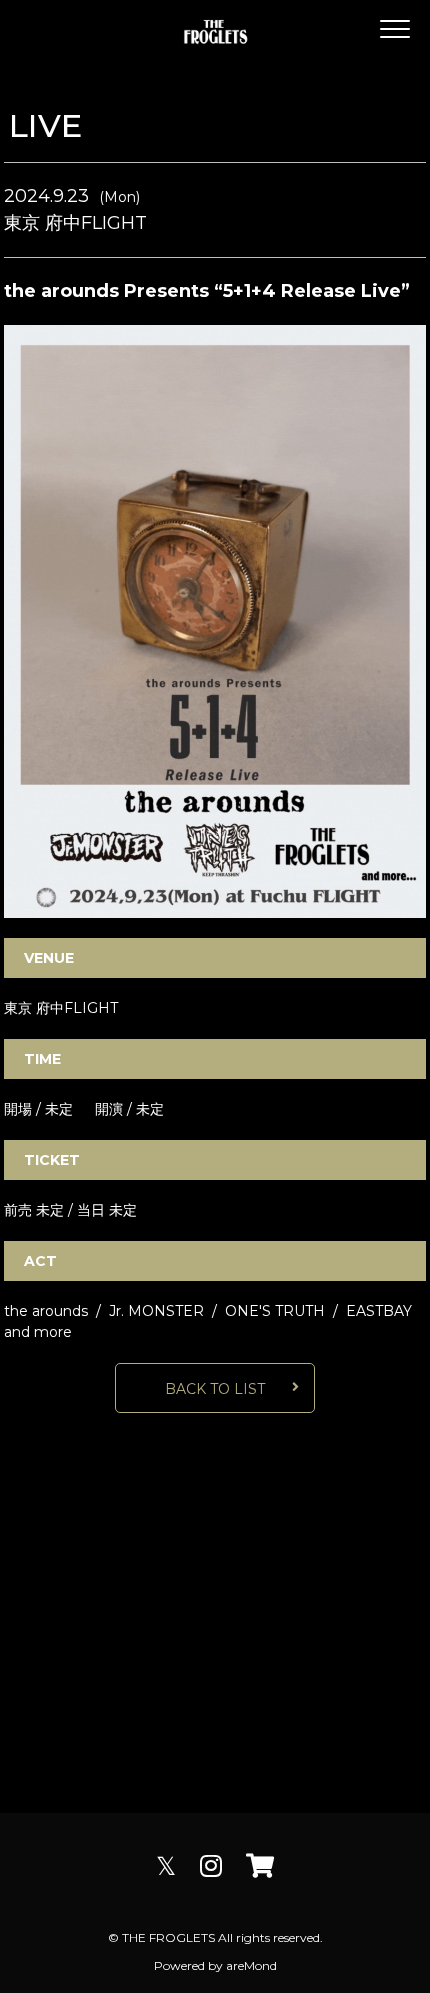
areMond (251, 1965)
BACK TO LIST (215, 1389)
